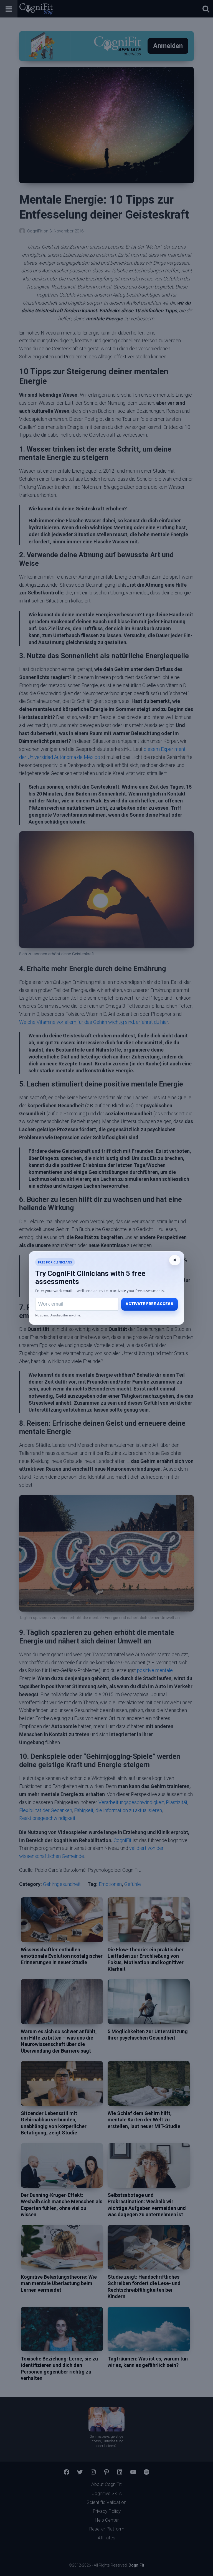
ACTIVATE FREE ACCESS (149, 1304)
